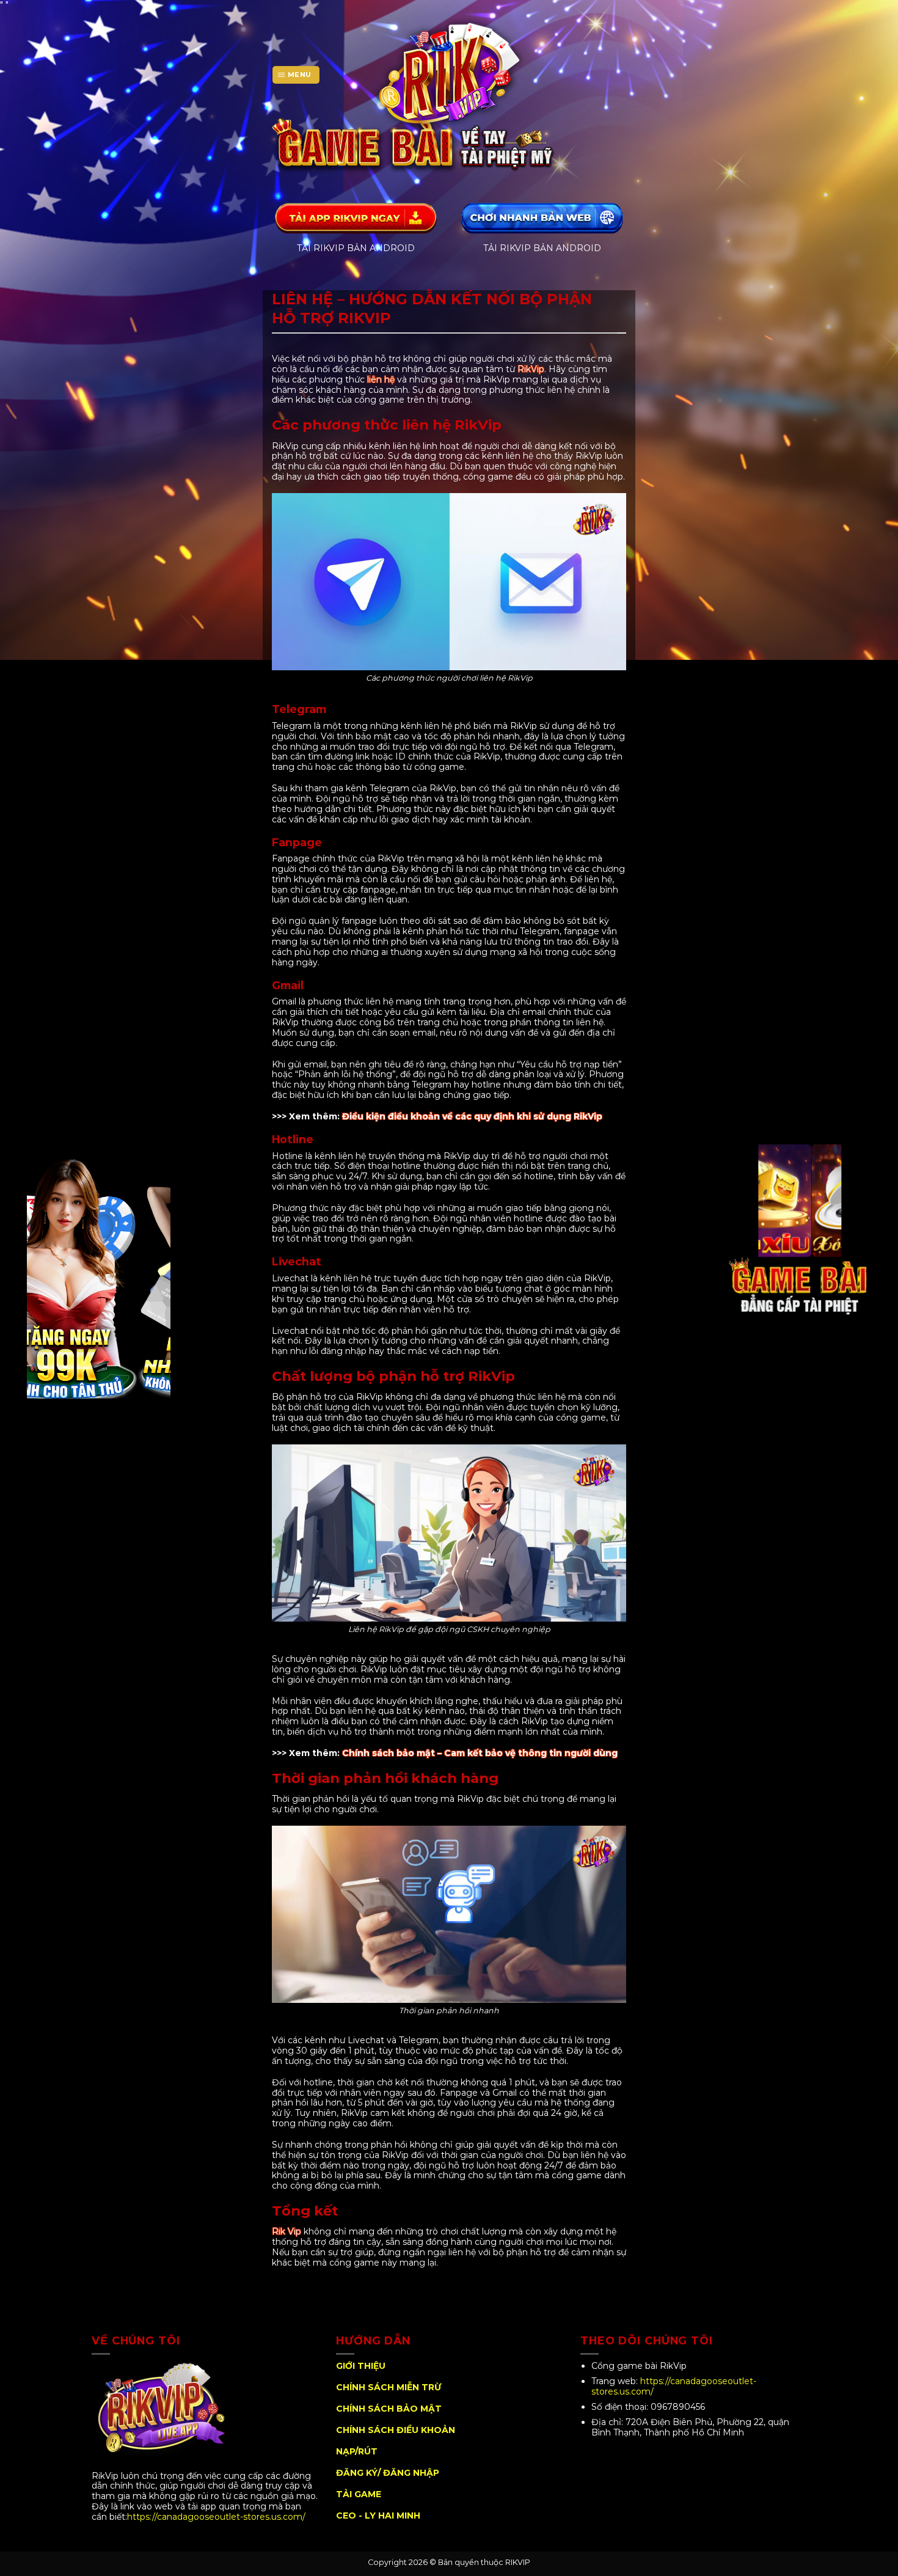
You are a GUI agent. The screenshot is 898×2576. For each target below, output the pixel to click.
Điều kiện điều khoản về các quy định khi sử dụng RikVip (472, 1116)
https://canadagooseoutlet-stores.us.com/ (217, 2517)
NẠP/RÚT (357, 2451)
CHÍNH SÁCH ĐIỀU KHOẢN (396, 2430)
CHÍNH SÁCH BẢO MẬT (389, 2409)
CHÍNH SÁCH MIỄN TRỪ (389, 2387)
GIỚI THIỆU (361, 2366)
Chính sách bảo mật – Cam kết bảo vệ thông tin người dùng (480, 1753)
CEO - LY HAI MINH (378, 2516)
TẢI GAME (359, 2494)
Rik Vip (287, 2231)
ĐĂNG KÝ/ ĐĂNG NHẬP (388, 2473)
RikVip (531, 369)
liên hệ (381, 379)
